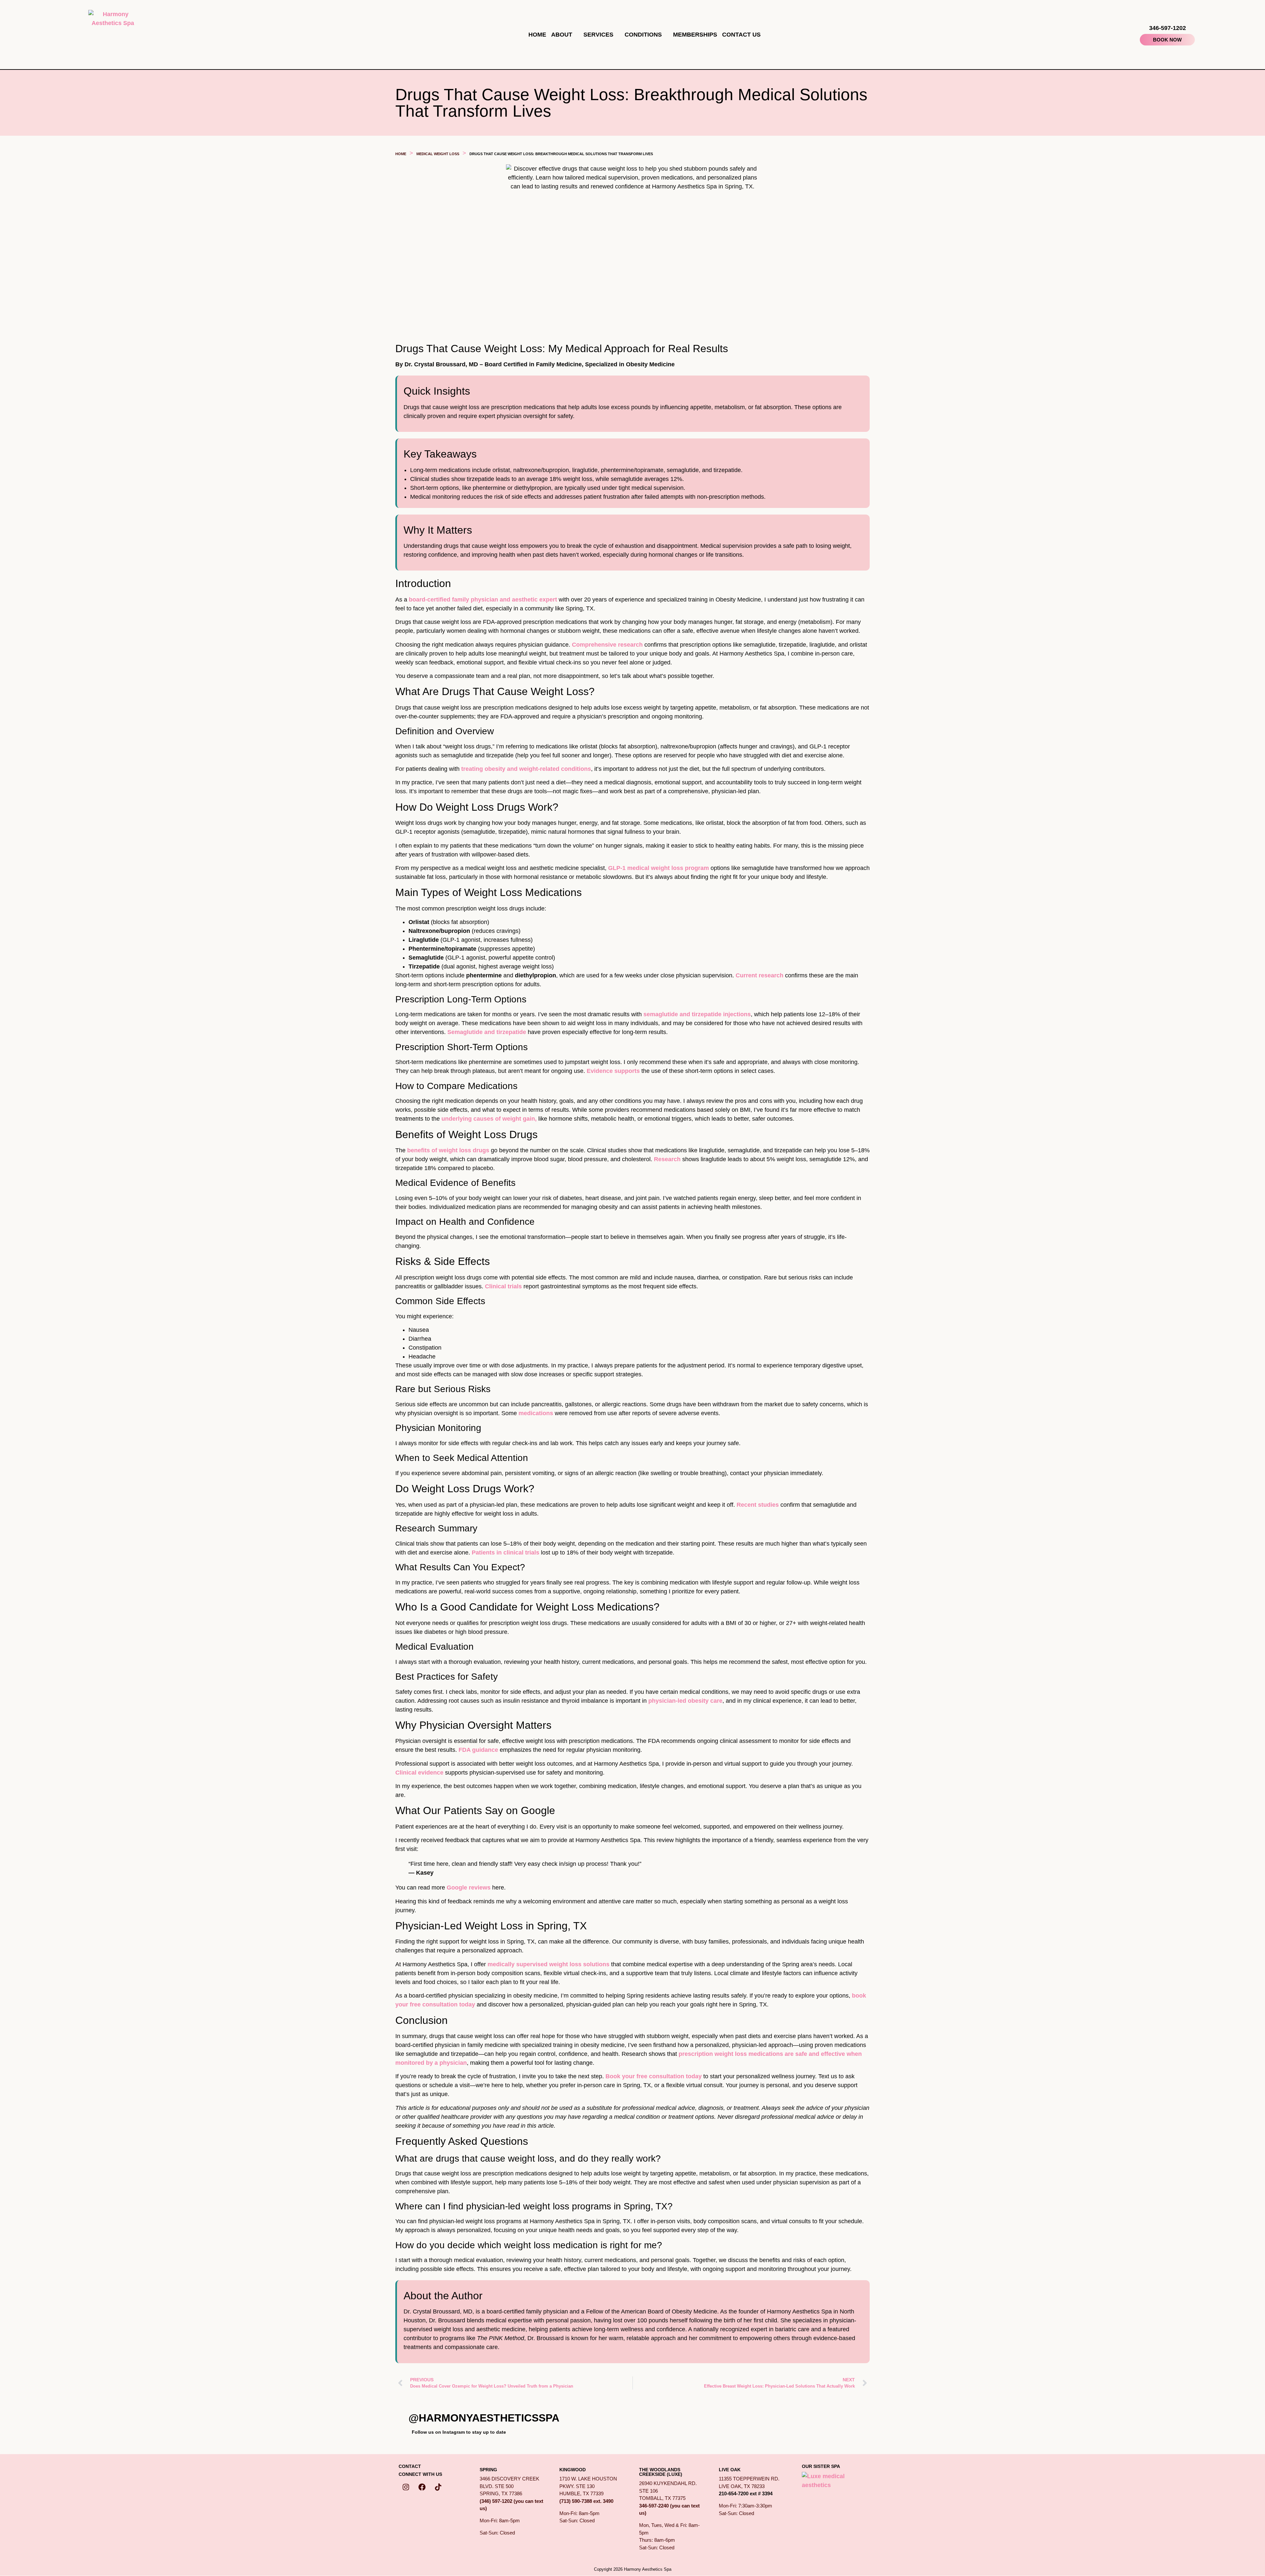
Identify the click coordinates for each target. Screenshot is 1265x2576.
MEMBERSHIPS (695, 35)
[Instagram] (406, 2487)
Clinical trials (503, 1286)
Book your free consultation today (654, 2076)
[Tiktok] (438, 2487)
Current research (760, 975)
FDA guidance (478, 1750)
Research (667, 1159)
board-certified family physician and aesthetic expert (483, 600)
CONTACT (410, 2466)
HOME (537, 35)
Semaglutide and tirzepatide (488, 1032)
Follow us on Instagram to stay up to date (459, 2432)
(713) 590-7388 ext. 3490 (586, 2501)
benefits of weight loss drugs (448, 1150)
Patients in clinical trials (506, 1553)
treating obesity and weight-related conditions (526, 769)
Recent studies (758, 1505)
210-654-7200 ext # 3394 (746, 2493)
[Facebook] (422, 2487)
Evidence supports (613, 1071)
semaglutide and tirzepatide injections (697, 1014)
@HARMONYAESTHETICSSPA (484, 2418)
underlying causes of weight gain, (490, 1119)
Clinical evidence (420, 1773)
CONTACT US (741, 35)
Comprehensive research (608, 645)
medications (536, 1413)
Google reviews (469, 1888)
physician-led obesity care (685, 1701)
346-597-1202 (1167, 28)
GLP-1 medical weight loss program (659, 868)
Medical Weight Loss (438, 154)
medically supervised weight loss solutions (548, 1964)
